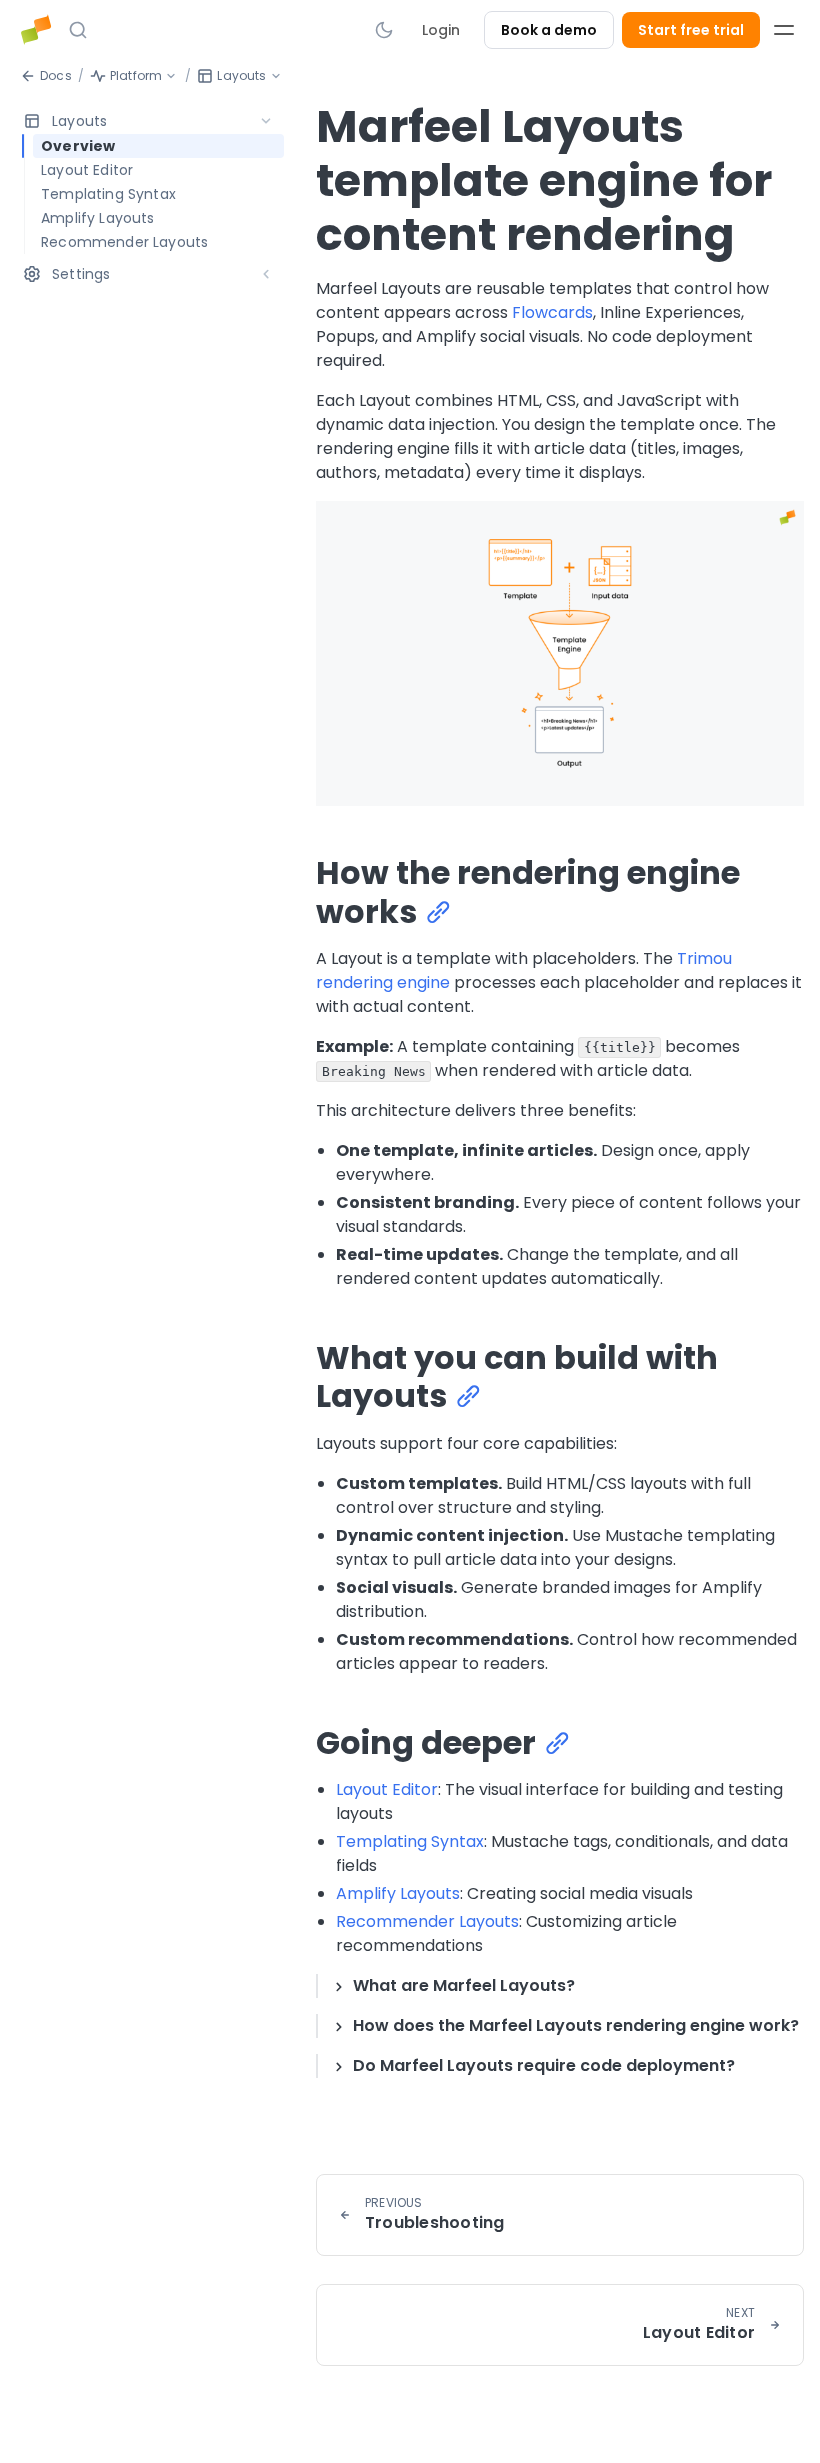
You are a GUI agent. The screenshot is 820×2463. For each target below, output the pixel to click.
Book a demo (549, 30)
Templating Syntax (410, 1841)
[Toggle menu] (784, 30)
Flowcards (552, 312)
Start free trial (691, 30)
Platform (136, 76)
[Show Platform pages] (171, 76)
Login (441, 30)
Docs (56, 76)
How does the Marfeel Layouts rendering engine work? (576, 2025)
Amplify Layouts (398, 1893)
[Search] (78, 30)
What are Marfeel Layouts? (464, 1985)
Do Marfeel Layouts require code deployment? (544, 2065)
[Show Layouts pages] (276, 76)
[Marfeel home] (36, 30)
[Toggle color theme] (384, 30)
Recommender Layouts (427, 1921)
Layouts (241, 76)
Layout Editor (387, 1789)
